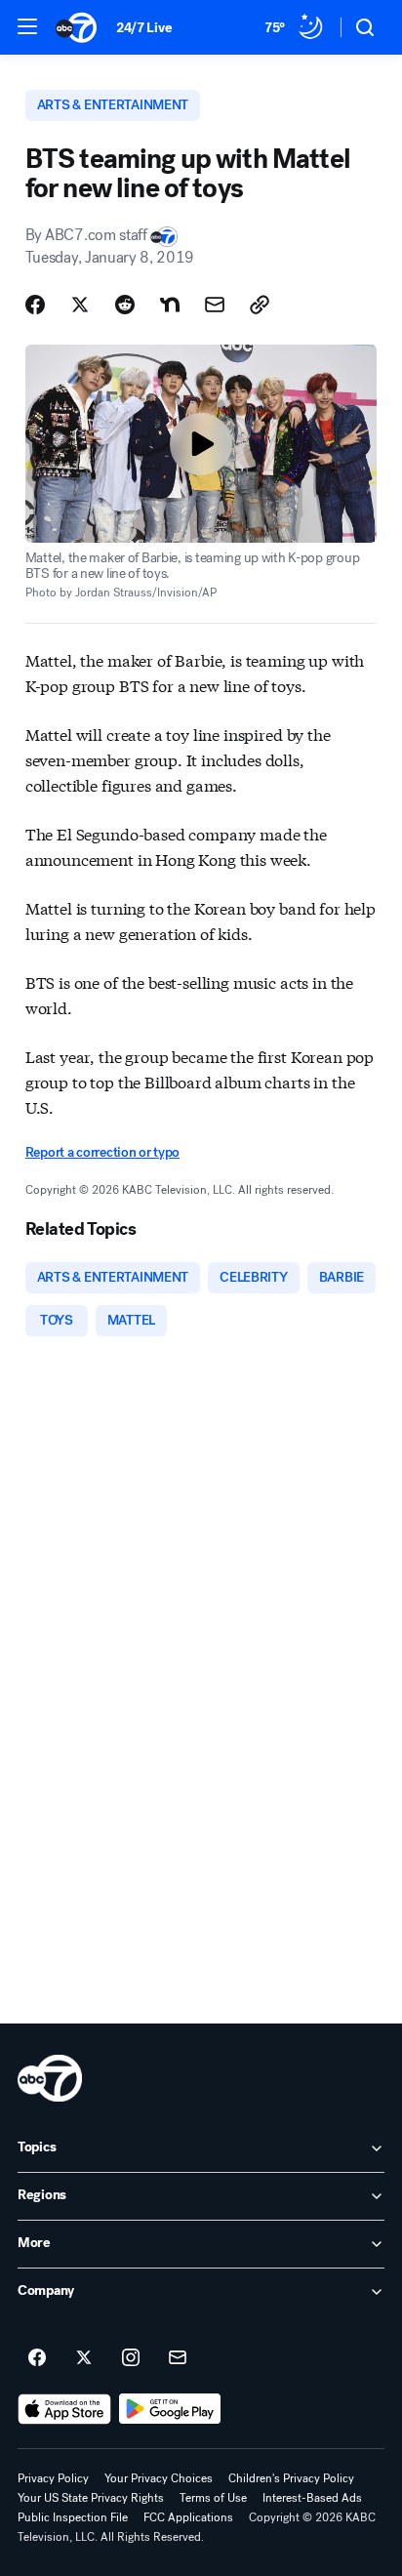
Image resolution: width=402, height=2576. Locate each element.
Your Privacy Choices (159, 2478)
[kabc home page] (50, 2078)
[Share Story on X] (80, 305)
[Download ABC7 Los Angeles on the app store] (64, 2409)
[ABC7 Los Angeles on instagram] (131, 2358)
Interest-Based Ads (312, 2498)
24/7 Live (144, 28)
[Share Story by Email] (215, 305)
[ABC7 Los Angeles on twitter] (84, 2358)
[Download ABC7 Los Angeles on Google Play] (170, 2409)
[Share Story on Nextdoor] (170, 305)
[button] (27, 26)
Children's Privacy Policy (291, 2478)
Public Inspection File (73, 2517)
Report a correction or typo (102, 1152)
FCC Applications (188, 2517)
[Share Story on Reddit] (125, 305)
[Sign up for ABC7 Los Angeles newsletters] (178, 2358)
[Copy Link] (260, 305)
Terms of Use (213, 2498)
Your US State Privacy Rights (91, 2498)
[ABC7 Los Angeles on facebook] (37, 2358)
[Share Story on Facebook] (35, 305)
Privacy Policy (53, 2478)
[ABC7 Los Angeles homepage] (76, 27)
